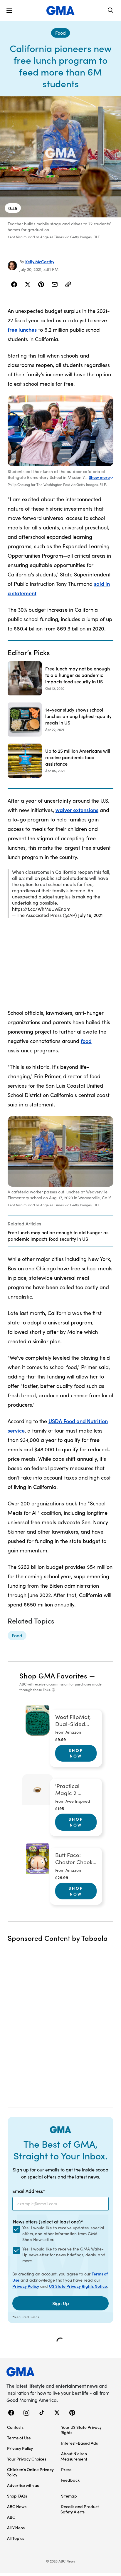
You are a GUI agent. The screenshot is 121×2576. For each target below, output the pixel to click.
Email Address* (29, 2191)
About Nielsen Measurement (74, 2456)
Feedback (70, 2480)
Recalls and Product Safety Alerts (80, 2509)
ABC (11, 2517)
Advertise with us (23, 2485)
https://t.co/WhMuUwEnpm (41, 909)
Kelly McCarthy (40, 261)
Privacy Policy (26, 2286)
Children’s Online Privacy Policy (30, 2472)
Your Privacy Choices (27, 2459)
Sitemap (69, 2496)
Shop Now (76, 1753)
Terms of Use (19, 2438)
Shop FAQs (17, 2496)
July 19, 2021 (90, 915)
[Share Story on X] (28, 284)
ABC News (17, 2506)
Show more (99, 477)
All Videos (16, 2528)
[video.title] (60, 157)
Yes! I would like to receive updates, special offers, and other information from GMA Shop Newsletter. (63, 2234)
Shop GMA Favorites (53, 1675)
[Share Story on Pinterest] (41, 284)
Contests (15, 2427)
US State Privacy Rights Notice (78, 2286)
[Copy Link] (68, 284)
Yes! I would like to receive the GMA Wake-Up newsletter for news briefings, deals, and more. (64, 2255)
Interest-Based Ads (79, 2443)
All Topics (16, 2538)
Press (66, 2469)
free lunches (22, 329)
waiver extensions (77, 810)
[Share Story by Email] (55, 284)
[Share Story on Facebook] (14, 284)
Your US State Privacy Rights (81, 2430)
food (86, 1041)
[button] (9, 11)
